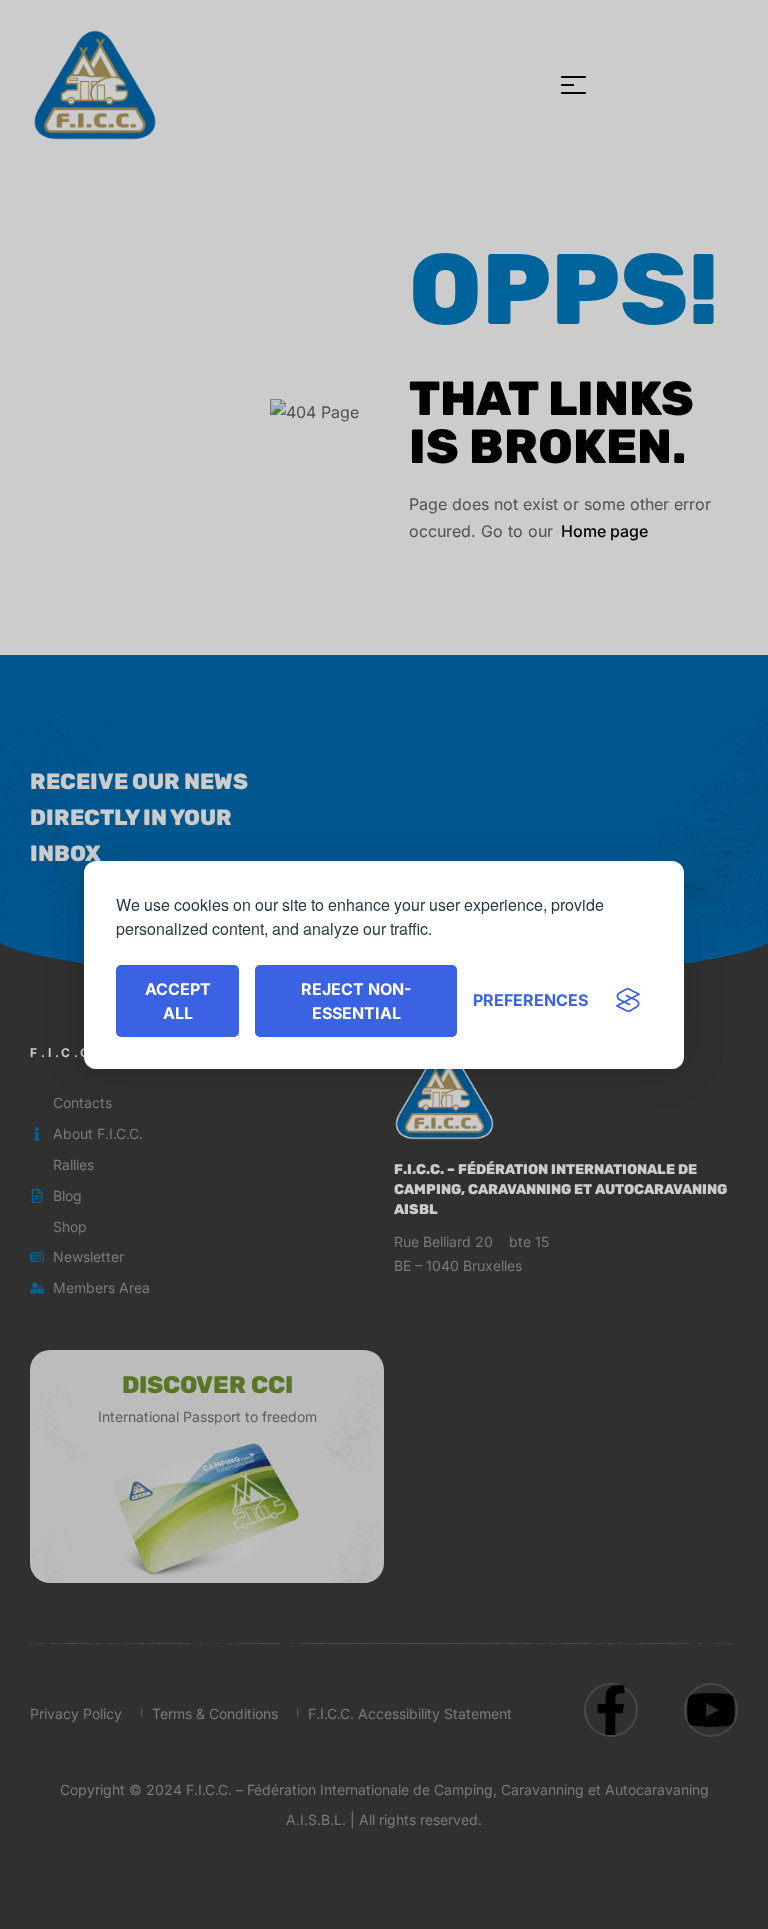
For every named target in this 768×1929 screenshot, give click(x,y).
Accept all (178, 1001)
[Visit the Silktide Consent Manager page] (628, 1001)
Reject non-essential (356, 1001)
